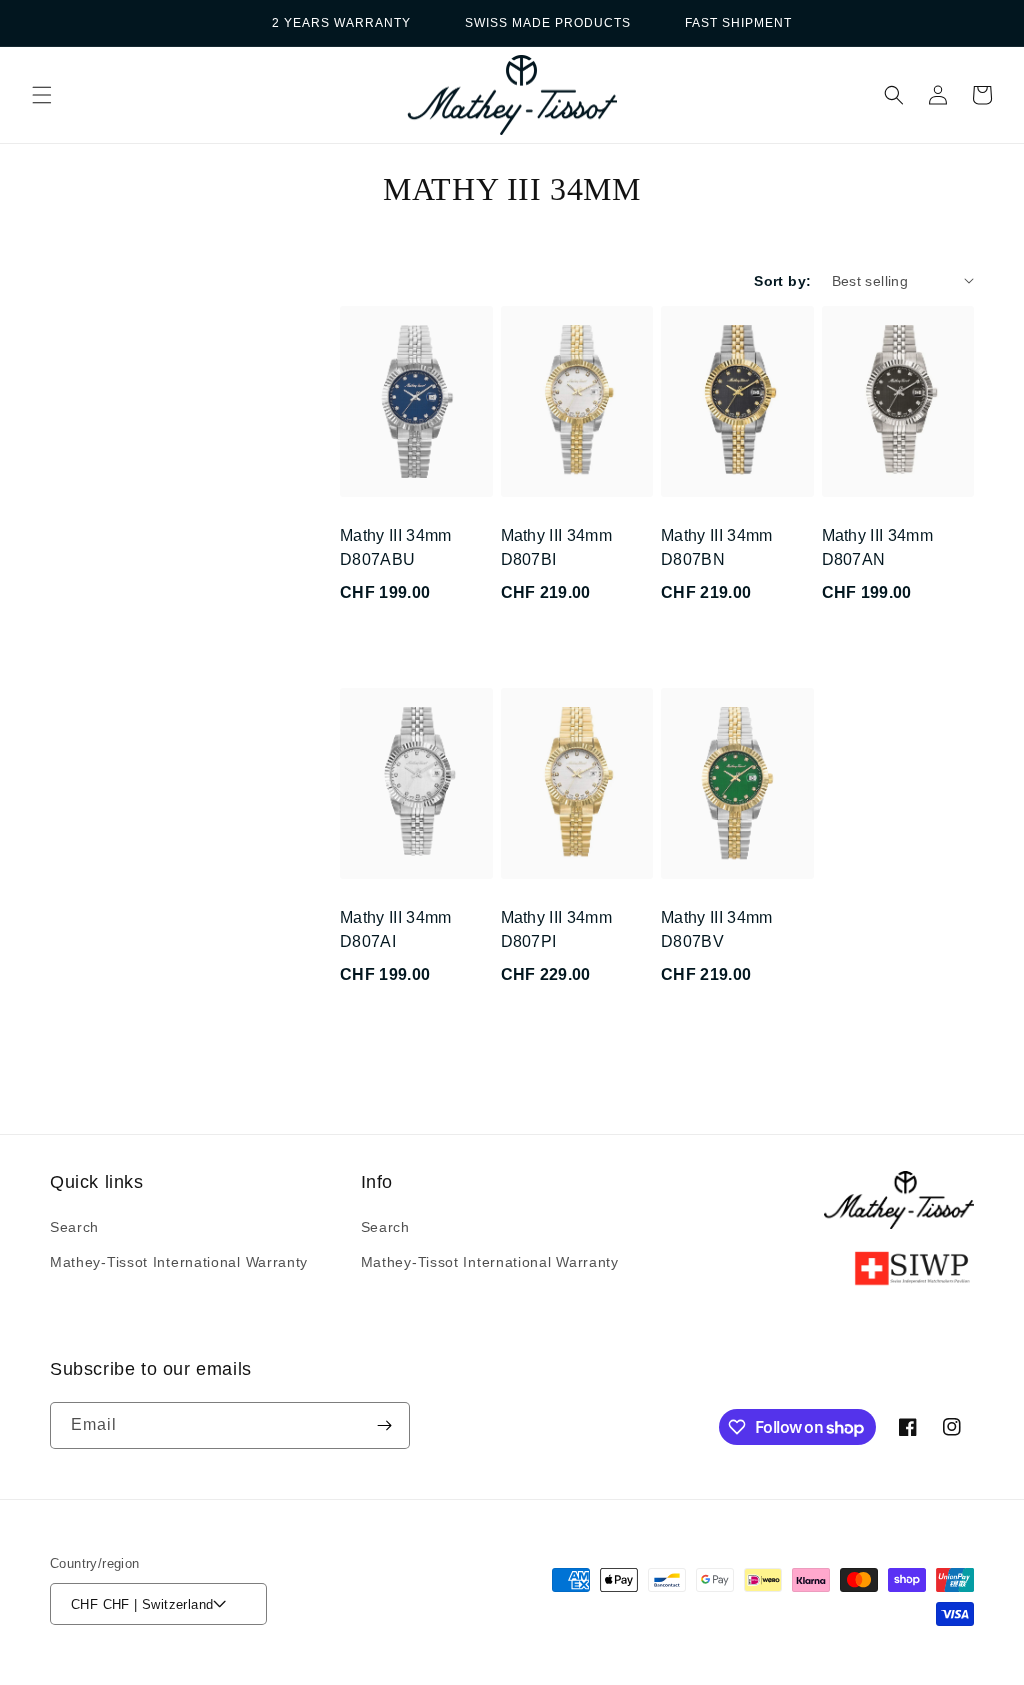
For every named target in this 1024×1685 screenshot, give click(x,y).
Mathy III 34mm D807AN (877, 547)
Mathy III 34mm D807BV (716, 929)
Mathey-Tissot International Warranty (179, 1262)
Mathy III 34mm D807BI (556, 547)
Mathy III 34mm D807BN (716, 547)
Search (74, 1227)
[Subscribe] (384, 1425)
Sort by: (782, 281)
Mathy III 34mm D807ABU (395, 547)
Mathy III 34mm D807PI (556, 929)
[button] (42, 95)
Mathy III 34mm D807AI (395, 929)
